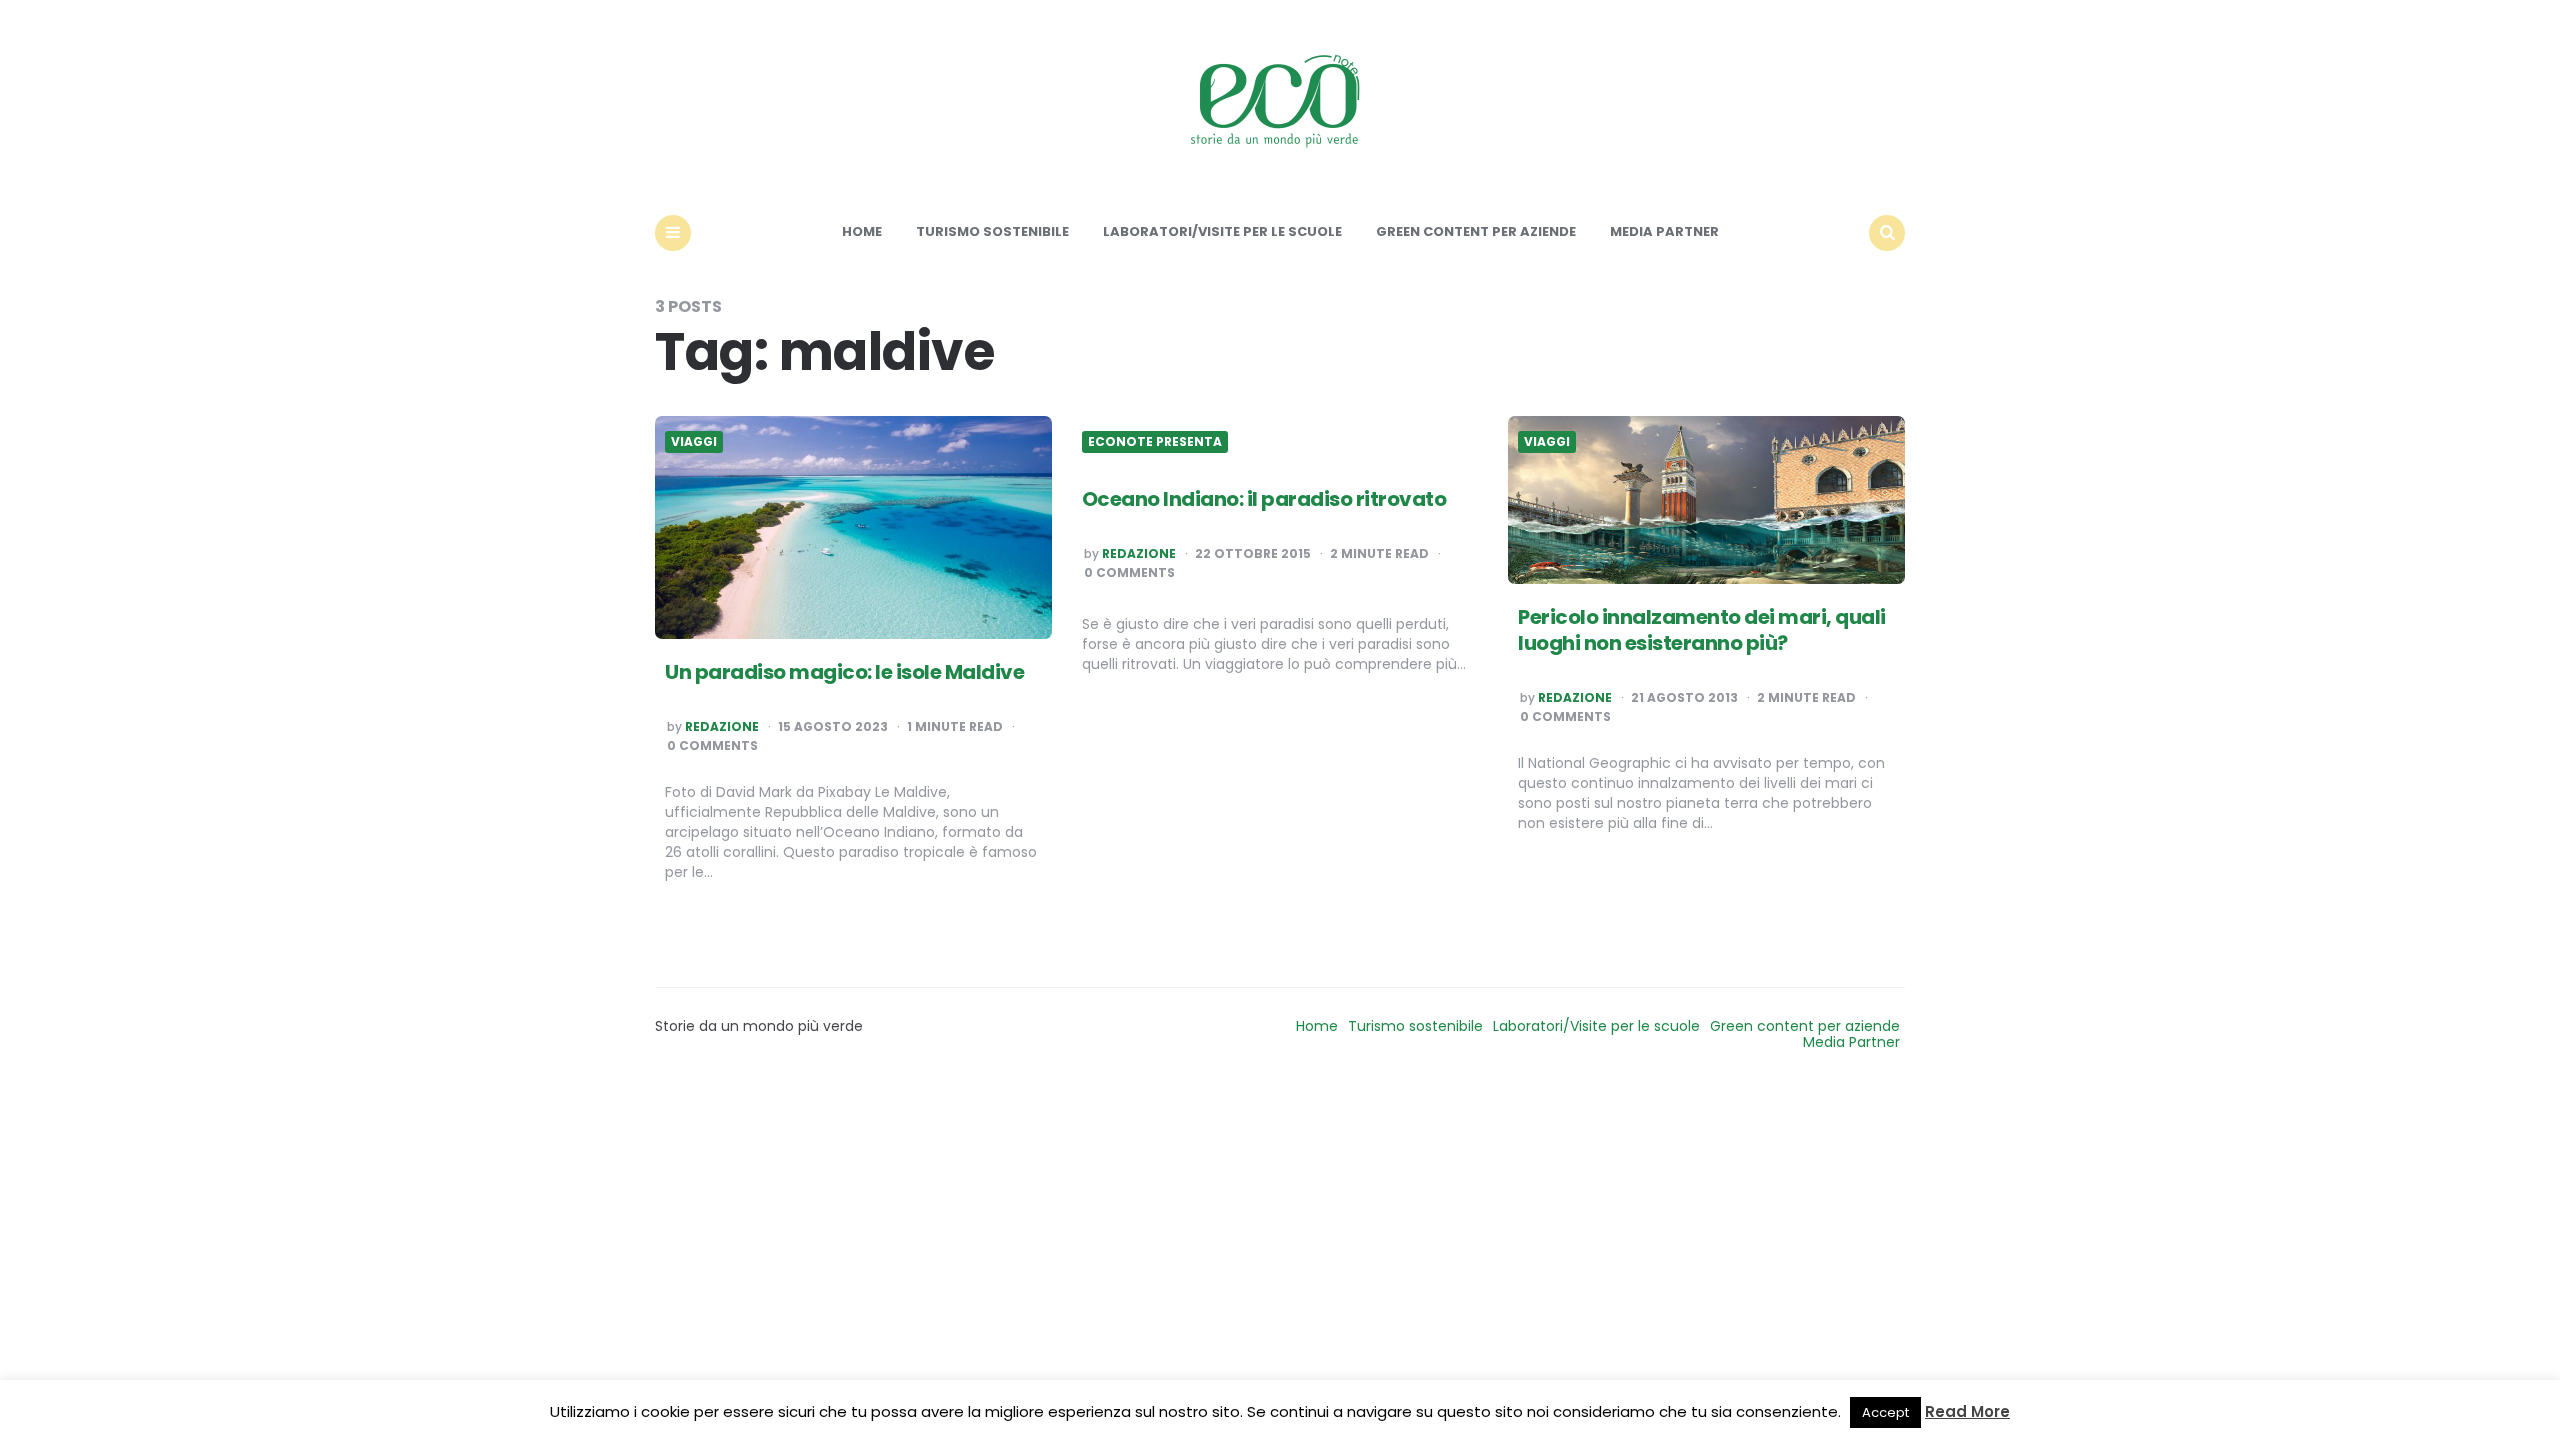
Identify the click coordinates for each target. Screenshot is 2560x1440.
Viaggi (694, 442)
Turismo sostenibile (992, 231)
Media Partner (1664, 231)
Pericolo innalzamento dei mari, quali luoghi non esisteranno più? (1702, 630)
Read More (1967, 1411)
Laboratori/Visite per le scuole (1222, 231)
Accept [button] (1885, 1412)
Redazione (722, 727)
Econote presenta (1155, 442)
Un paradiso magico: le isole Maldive (844, 672)
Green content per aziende (1476, 231)
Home (862, 231)
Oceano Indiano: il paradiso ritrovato (1264, 499)
